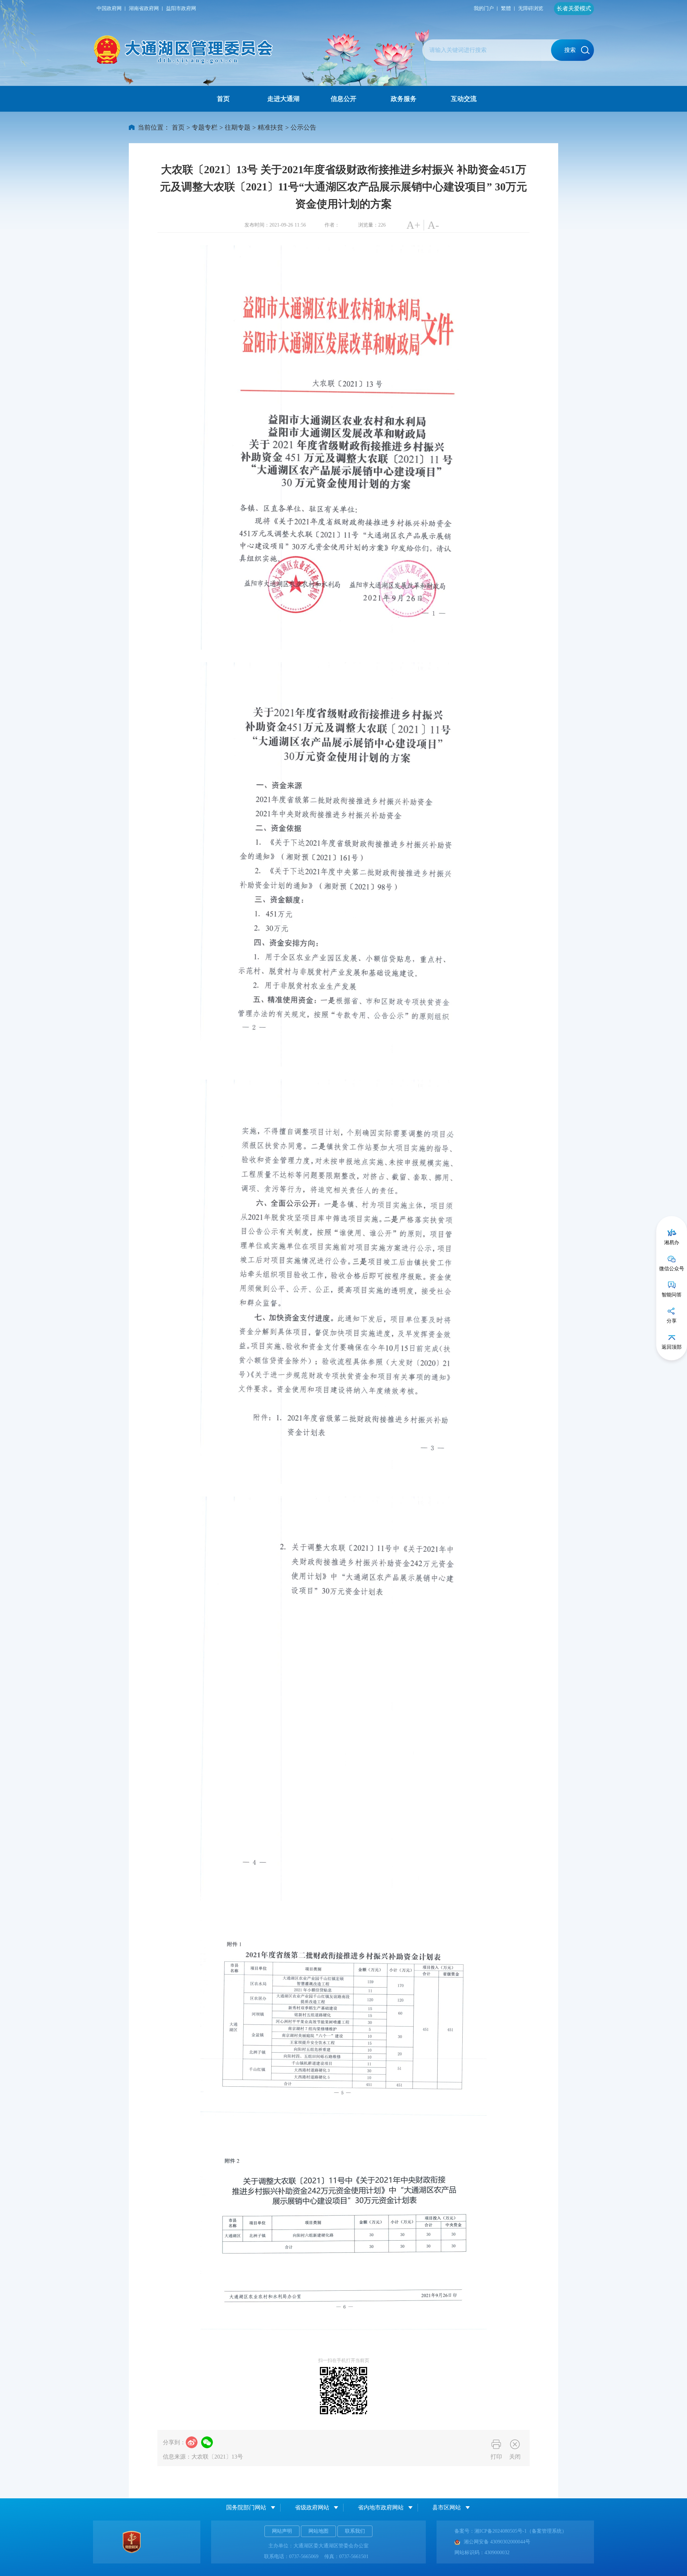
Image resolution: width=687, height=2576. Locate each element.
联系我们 (355, 2531)
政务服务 (404, 99)
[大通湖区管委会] (184, 50)
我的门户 (484, 8)
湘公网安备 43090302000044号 (497, 2542)
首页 (223, 99)
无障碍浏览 (531, 8)
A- (433, 225)
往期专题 (238, 127)
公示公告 (303, 127)
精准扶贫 (271, 127)
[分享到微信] (207, 2442)
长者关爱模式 (574, 8)
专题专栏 (205, 127)
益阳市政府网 (181, 8)
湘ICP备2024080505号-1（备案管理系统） (521, 2531)
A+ (413, 225)
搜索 (570, 50)
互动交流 (464, 99)
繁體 (506, 8)
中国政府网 (109, 8)
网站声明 (282, 2531)
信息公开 (343, 99)
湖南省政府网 (144, 8)
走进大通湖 (283, 99)
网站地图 (318, 2531)
